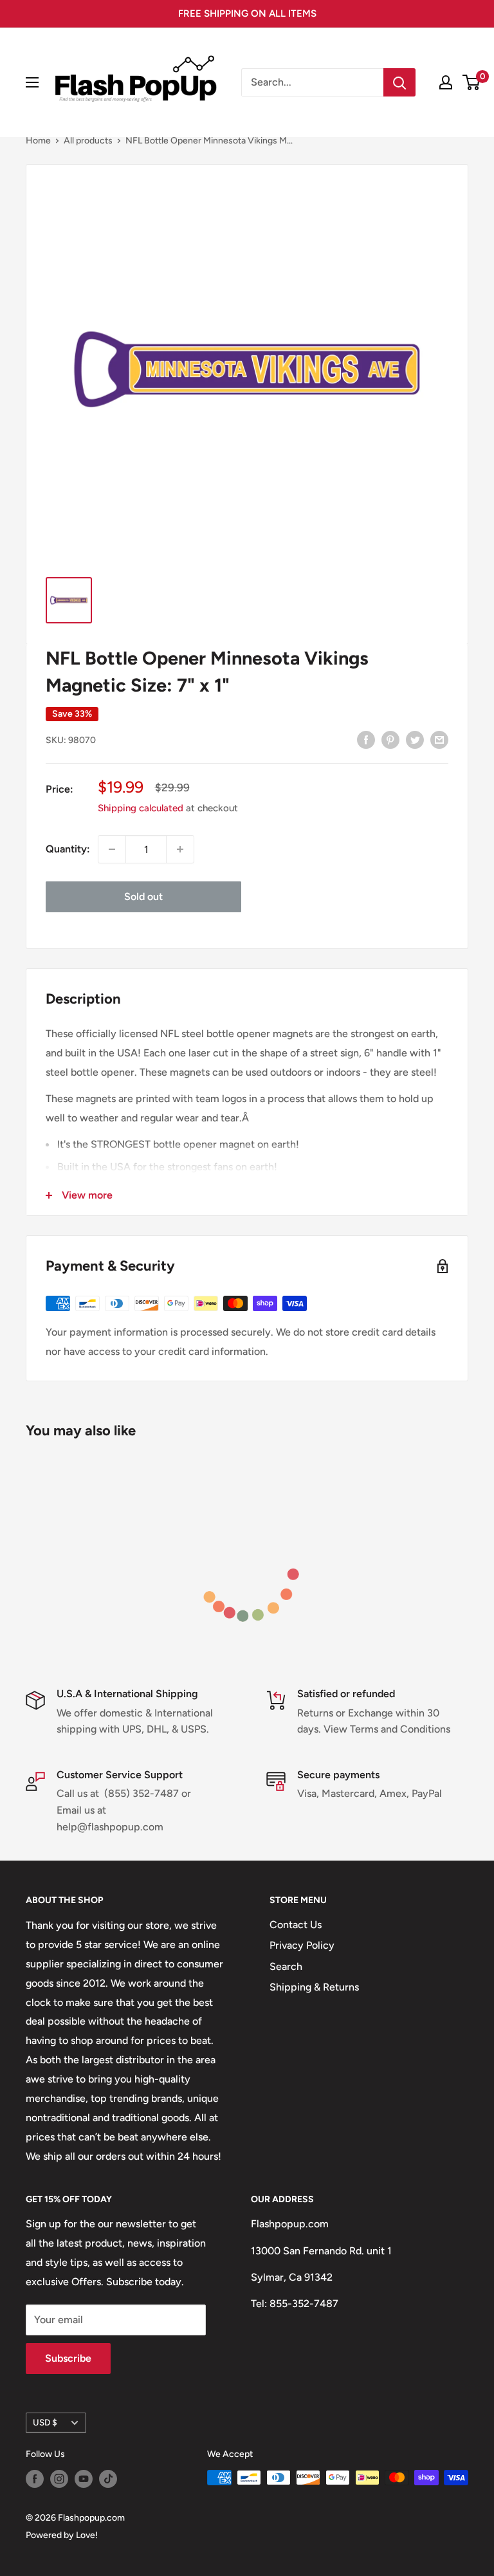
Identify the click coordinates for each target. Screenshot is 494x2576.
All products (88, 141)
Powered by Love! (62, 2535)
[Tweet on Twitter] (415, 739)
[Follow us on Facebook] (35, 2479)
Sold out (143, 897)
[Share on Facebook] (366, 739)
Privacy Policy (302, 1945)
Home (38, 141)
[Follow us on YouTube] (84, 2479)
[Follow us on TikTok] (108, 2479)
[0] (472, 82)
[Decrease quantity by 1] (112, 849)
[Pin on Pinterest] (390, 739)
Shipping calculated (141, 808)
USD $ (45, 2422)
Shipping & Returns (314, 1987)
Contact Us (296, 1925)
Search (286, 1966)
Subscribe (68, 2358)
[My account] (446, 82)
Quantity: (68, 849)
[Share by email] (439, 739)
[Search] (399, 82)
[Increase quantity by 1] (180, 849)
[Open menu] (32, 82)
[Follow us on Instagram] (59, 2479)
